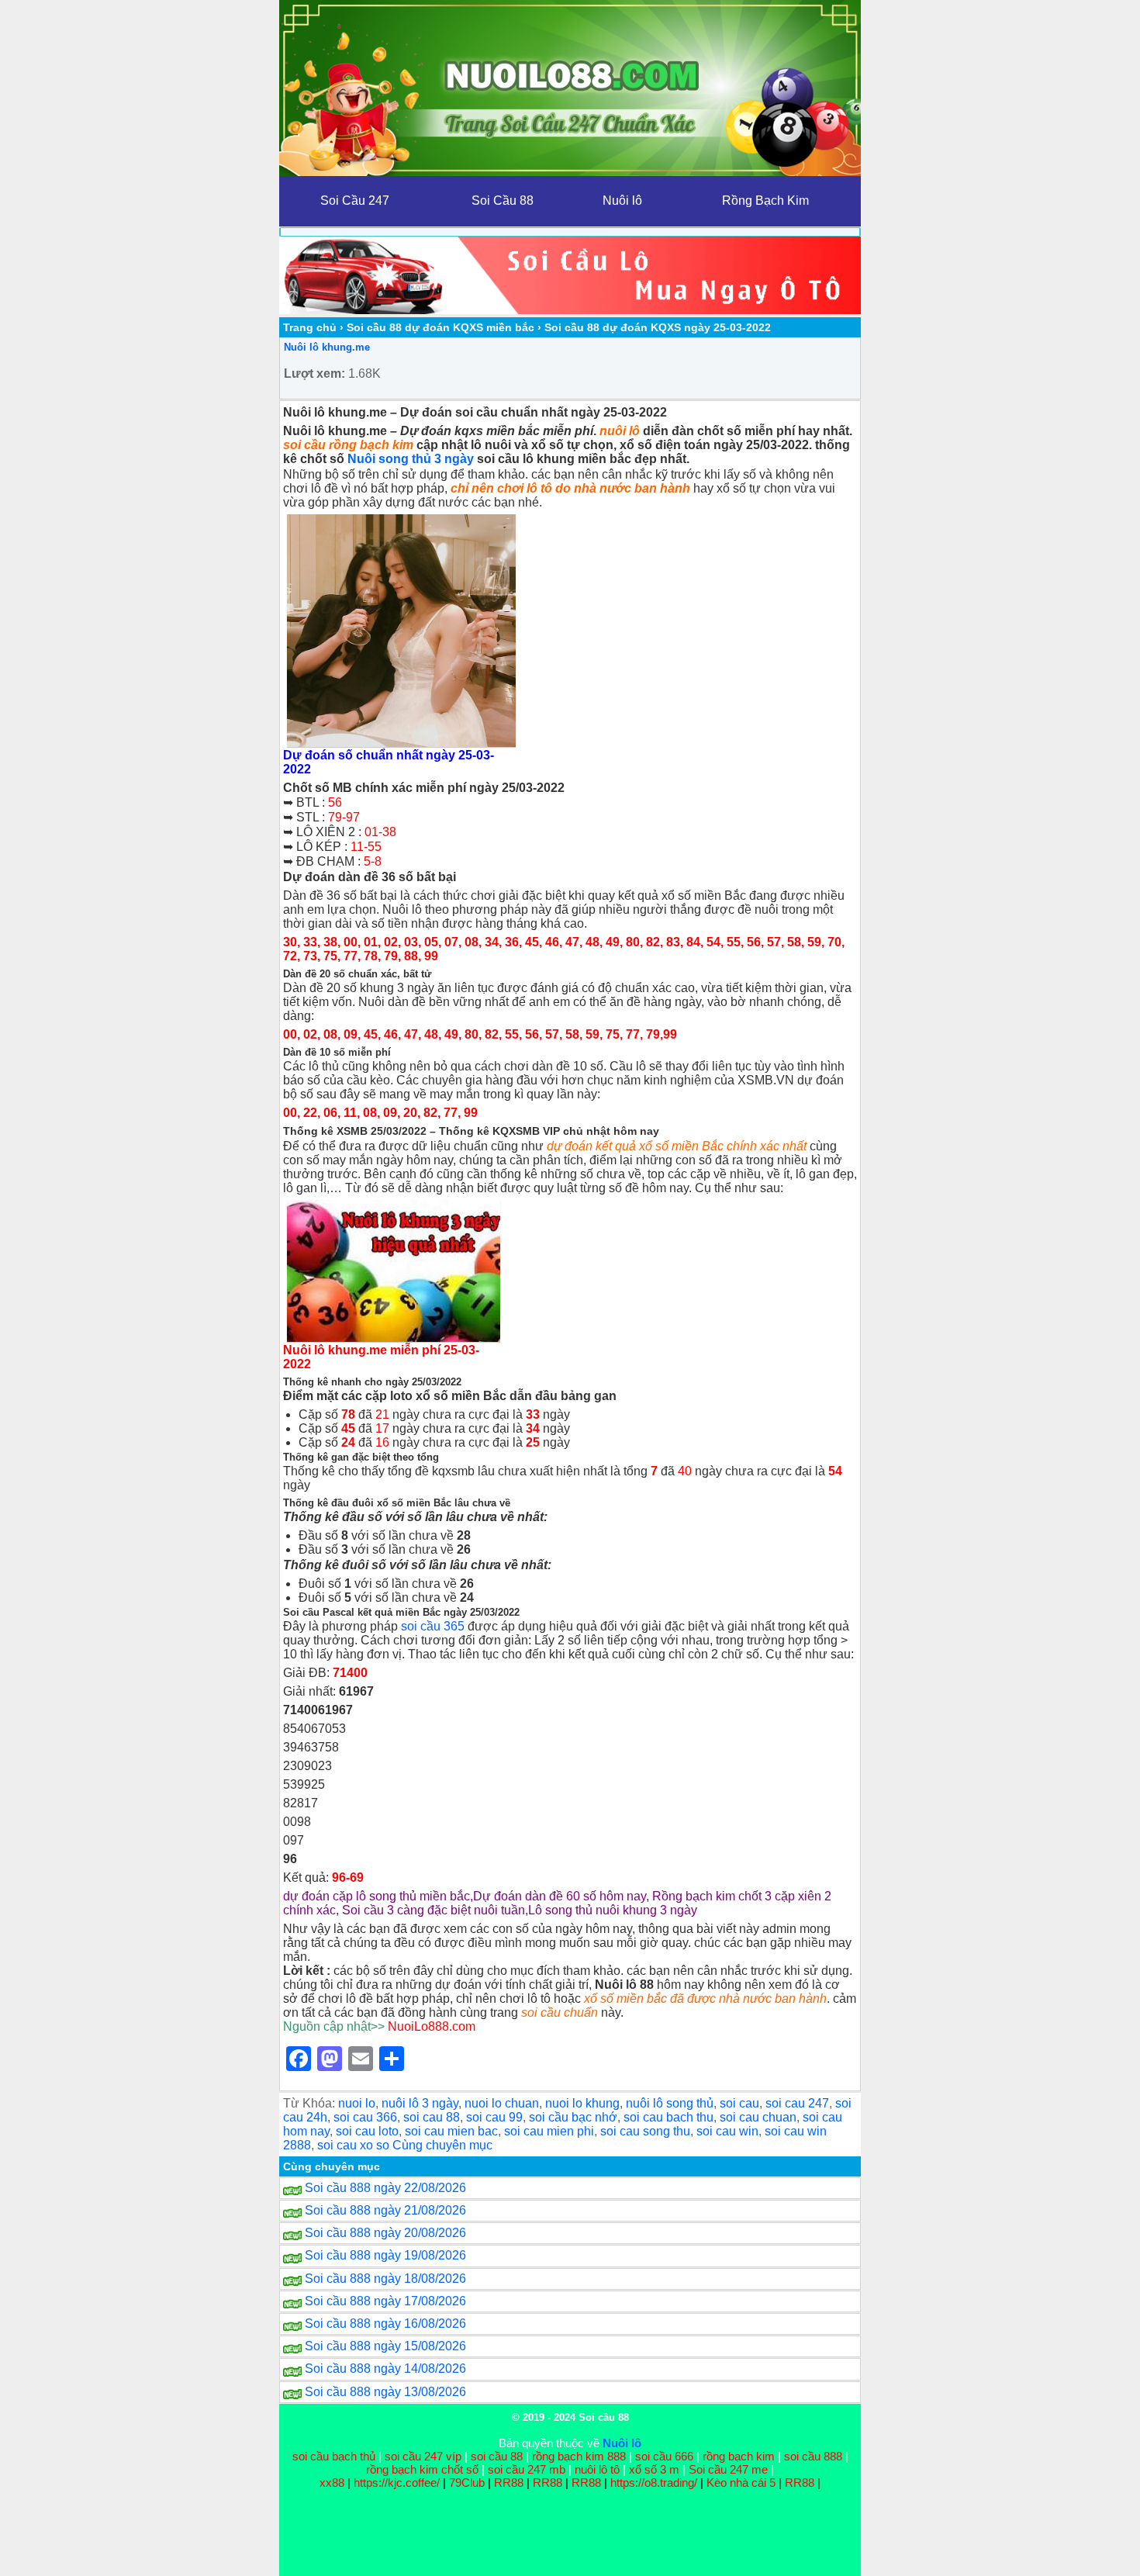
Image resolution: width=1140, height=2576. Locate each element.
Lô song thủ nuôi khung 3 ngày (613, 1910)
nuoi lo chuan (502, 2103)
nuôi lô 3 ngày (420, 2103)
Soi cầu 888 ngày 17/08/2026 (385, 2301)
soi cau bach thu (668, 2117)
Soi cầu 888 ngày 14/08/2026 (385, 2369)
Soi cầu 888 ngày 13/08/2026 (385, 2392)
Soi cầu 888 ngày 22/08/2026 (385, 2188)
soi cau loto (367, 2131)
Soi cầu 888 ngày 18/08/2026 (385, 2279)
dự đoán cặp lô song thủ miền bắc (377, 1896)
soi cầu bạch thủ (334, 2456)
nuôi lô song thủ (670, 2103)
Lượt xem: (314, 373)
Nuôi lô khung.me (327, 347)
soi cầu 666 (664, 2456)
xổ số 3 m (654, 2469)
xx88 (333, 2483)
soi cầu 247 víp (423, 2456)
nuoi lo (357, 2103)
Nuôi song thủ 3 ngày (411, 459)
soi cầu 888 (813, 2456)
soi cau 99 (494, 2117)
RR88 (509, 2483)
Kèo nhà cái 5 (741, 2483)
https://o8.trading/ (654, 2483)
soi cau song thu (645, 2131)
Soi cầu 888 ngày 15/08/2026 (385, 2346)
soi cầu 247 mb (527, 2469)
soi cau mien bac (451, 2131)
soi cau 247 (797, 2103)
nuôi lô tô (597, 2469)
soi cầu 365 (433, 1626)
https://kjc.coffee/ (397, 2483)
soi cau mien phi (549, 2131)
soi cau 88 (432, 2117)
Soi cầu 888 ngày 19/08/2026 (385, 2255)
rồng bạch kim (739, 2456)
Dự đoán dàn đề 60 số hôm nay (560, 1896)
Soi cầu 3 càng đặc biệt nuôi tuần (434, 1910)
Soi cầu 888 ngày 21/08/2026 (385, 2210)
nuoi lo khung (582, 2103)
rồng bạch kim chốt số (422, 2469)
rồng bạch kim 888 (579, 2456)
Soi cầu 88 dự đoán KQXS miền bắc (440, 327)
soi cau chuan (758, 2117)
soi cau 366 (365, 2117)
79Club (467, 2483)
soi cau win (727, 2131)
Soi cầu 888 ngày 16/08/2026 (385, 2324)
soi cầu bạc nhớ (573, 2117)
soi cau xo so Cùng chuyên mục (405, 2145)
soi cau (739, 2103)
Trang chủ (310, 327)
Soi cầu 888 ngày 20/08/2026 (385, 2233)
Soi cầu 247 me (728, 2469)
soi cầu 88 (497, 2456)
